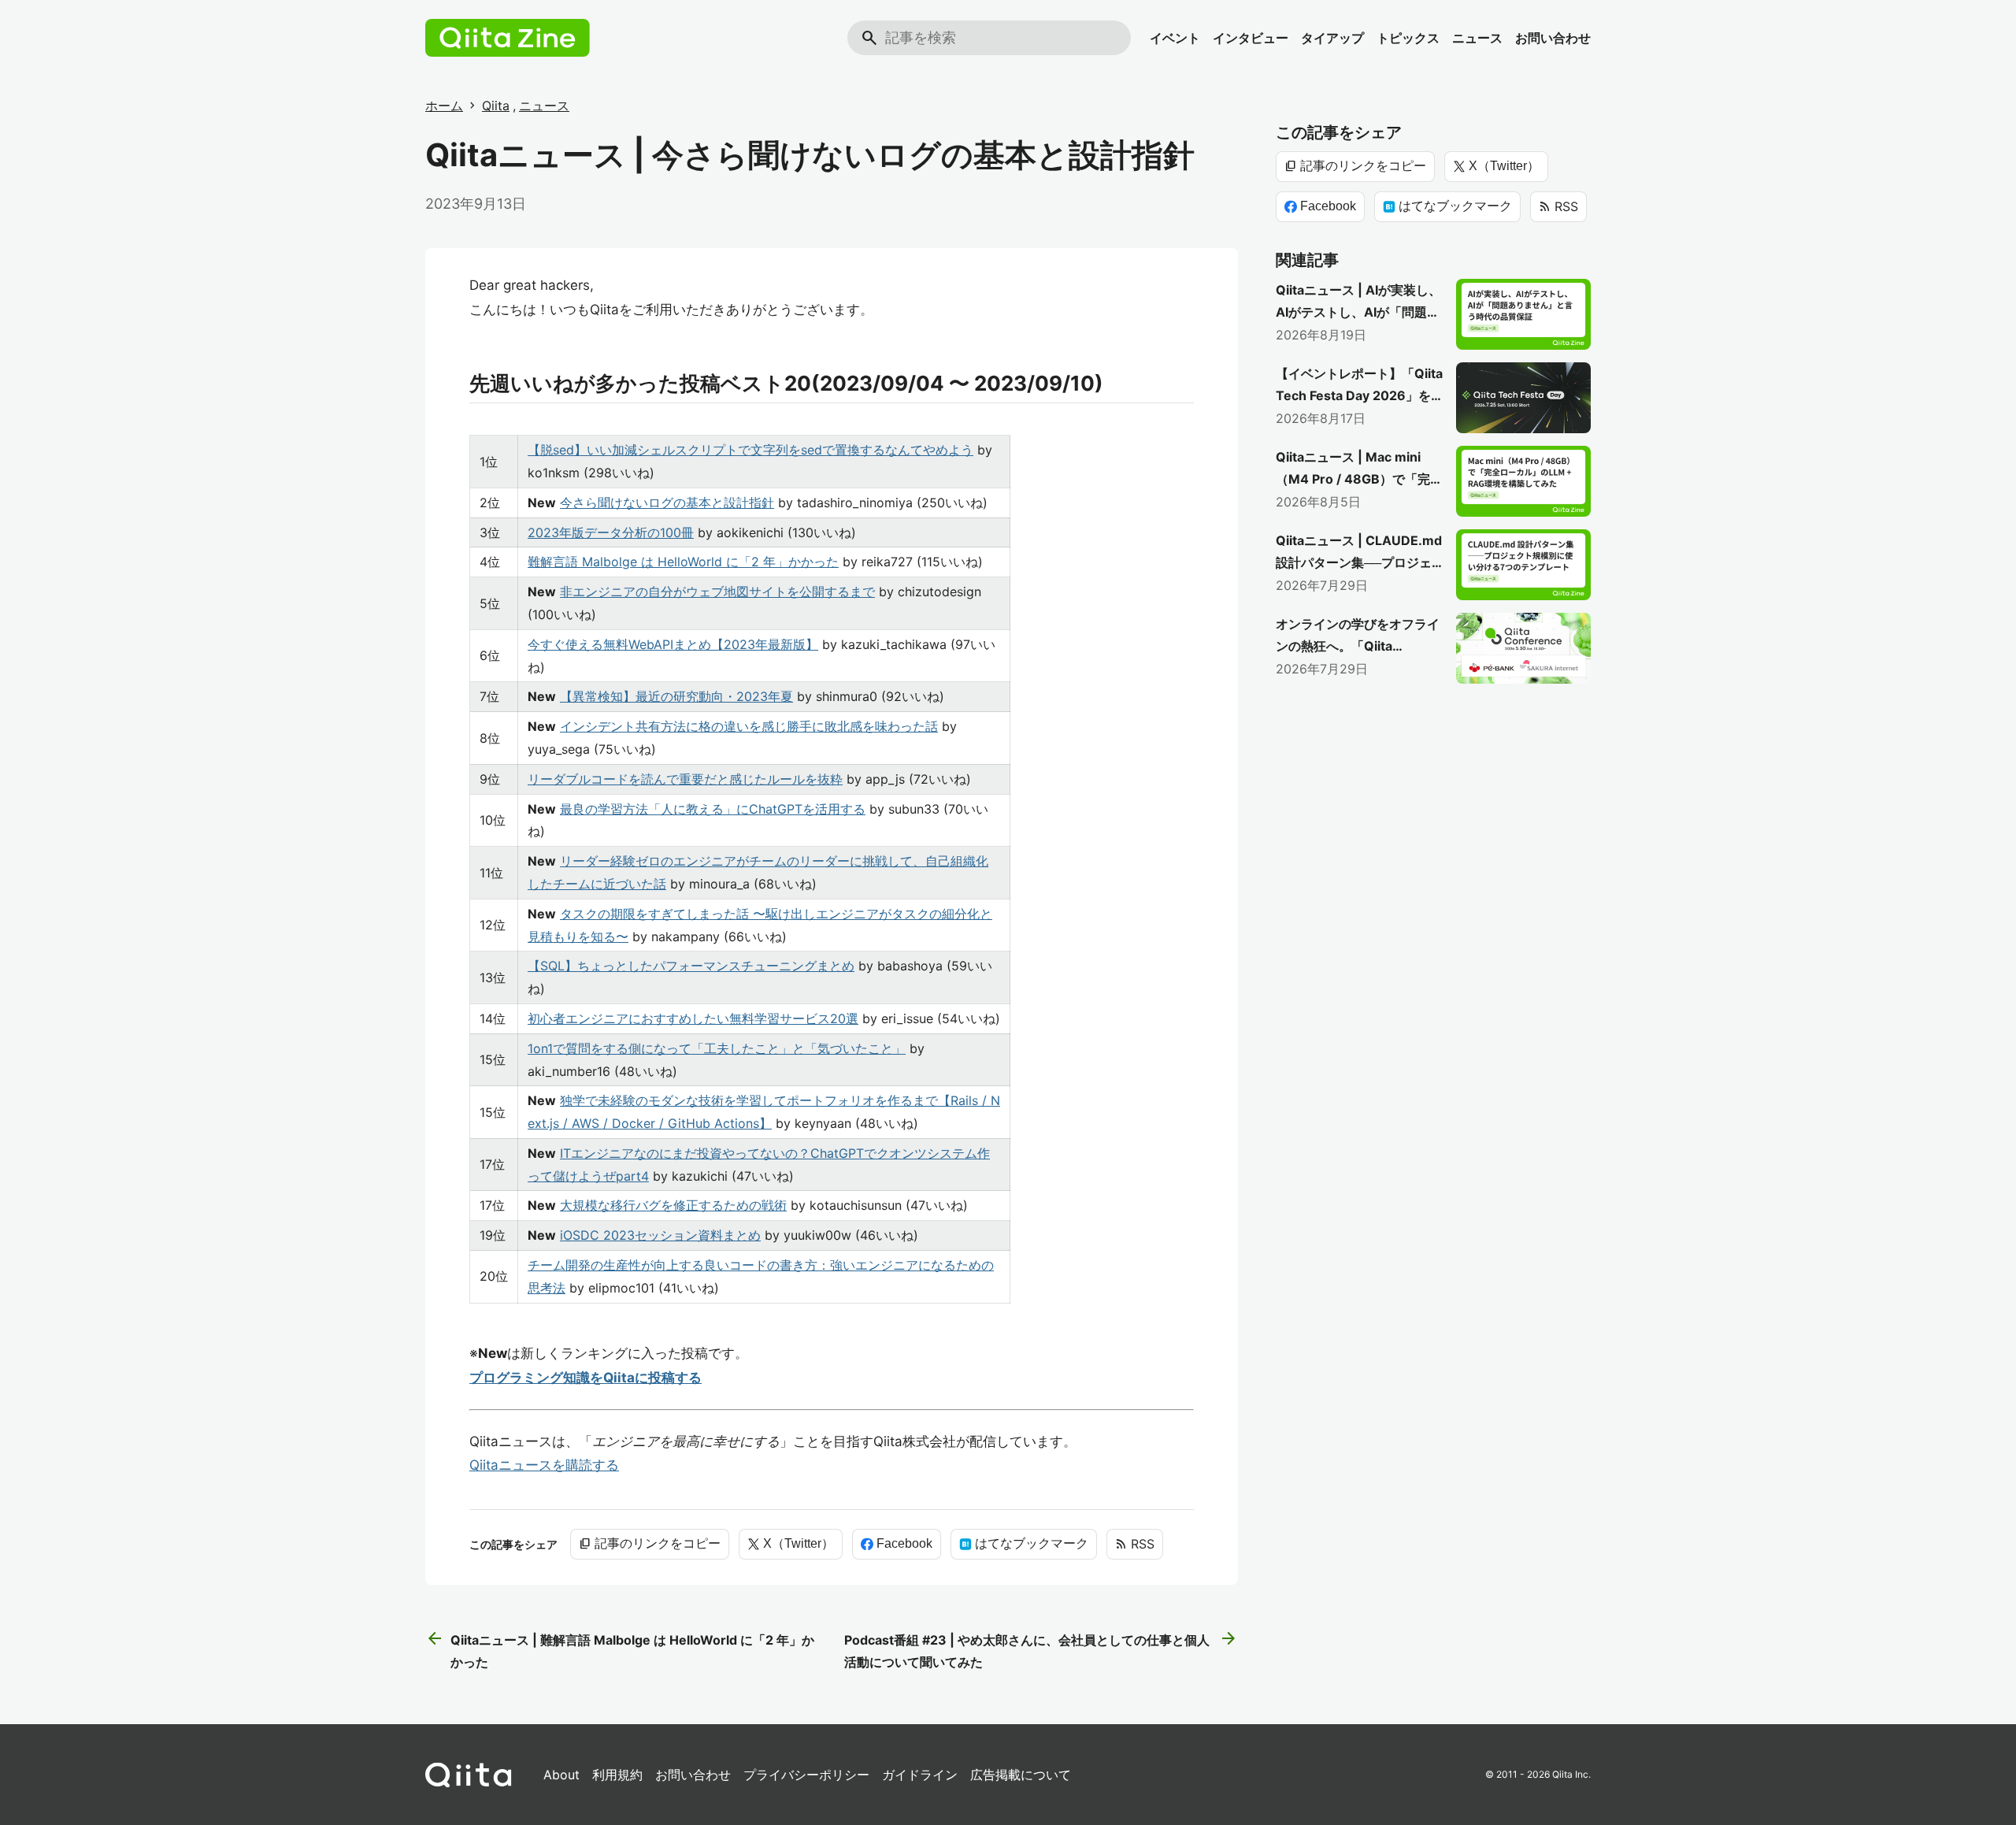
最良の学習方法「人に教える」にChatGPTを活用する (713, 809)
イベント (1175, 38)
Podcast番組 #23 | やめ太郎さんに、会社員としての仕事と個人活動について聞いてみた (1041, 1650)
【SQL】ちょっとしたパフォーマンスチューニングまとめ (691, 966)
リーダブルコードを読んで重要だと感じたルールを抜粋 (685, 779)
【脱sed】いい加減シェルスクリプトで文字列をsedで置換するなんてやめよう (750, 450)
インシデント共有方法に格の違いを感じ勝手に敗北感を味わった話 (749, 726)
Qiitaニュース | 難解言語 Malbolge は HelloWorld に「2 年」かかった (620, 1650)
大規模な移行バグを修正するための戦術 (673, 1205)
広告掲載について (1021, 1775)
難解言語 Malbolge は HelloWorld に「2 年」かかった (683, 562)
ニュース (1477, 38)
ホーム (444, 106)
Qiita (496, 106)
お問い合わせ (1553, 38)
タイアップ (1332, 38)
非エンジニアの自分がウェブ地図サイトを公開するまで (717, 592)
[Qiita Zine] (508, 38)
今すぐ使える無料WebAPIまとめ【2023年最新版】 (673, 644)
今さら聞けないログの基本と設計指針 (667, 503)
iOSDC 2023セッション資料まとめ (660, 1235)
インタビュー (1251, 38)
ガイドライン (920, 1775)
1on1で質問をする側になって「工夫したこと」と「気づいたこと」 (717, 1048)
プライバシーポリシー (806, 1775)
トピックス (1408, 38)
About (561, 1775)
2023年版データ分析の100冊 (611, 532)
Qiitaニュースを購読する (544, 1465)
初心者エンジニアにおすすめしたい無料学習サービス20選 (693, 1018)
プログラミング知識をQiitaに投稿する (586, 1378)
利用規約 (617, 1775)
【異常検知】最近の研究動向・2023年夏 (676, 696)
